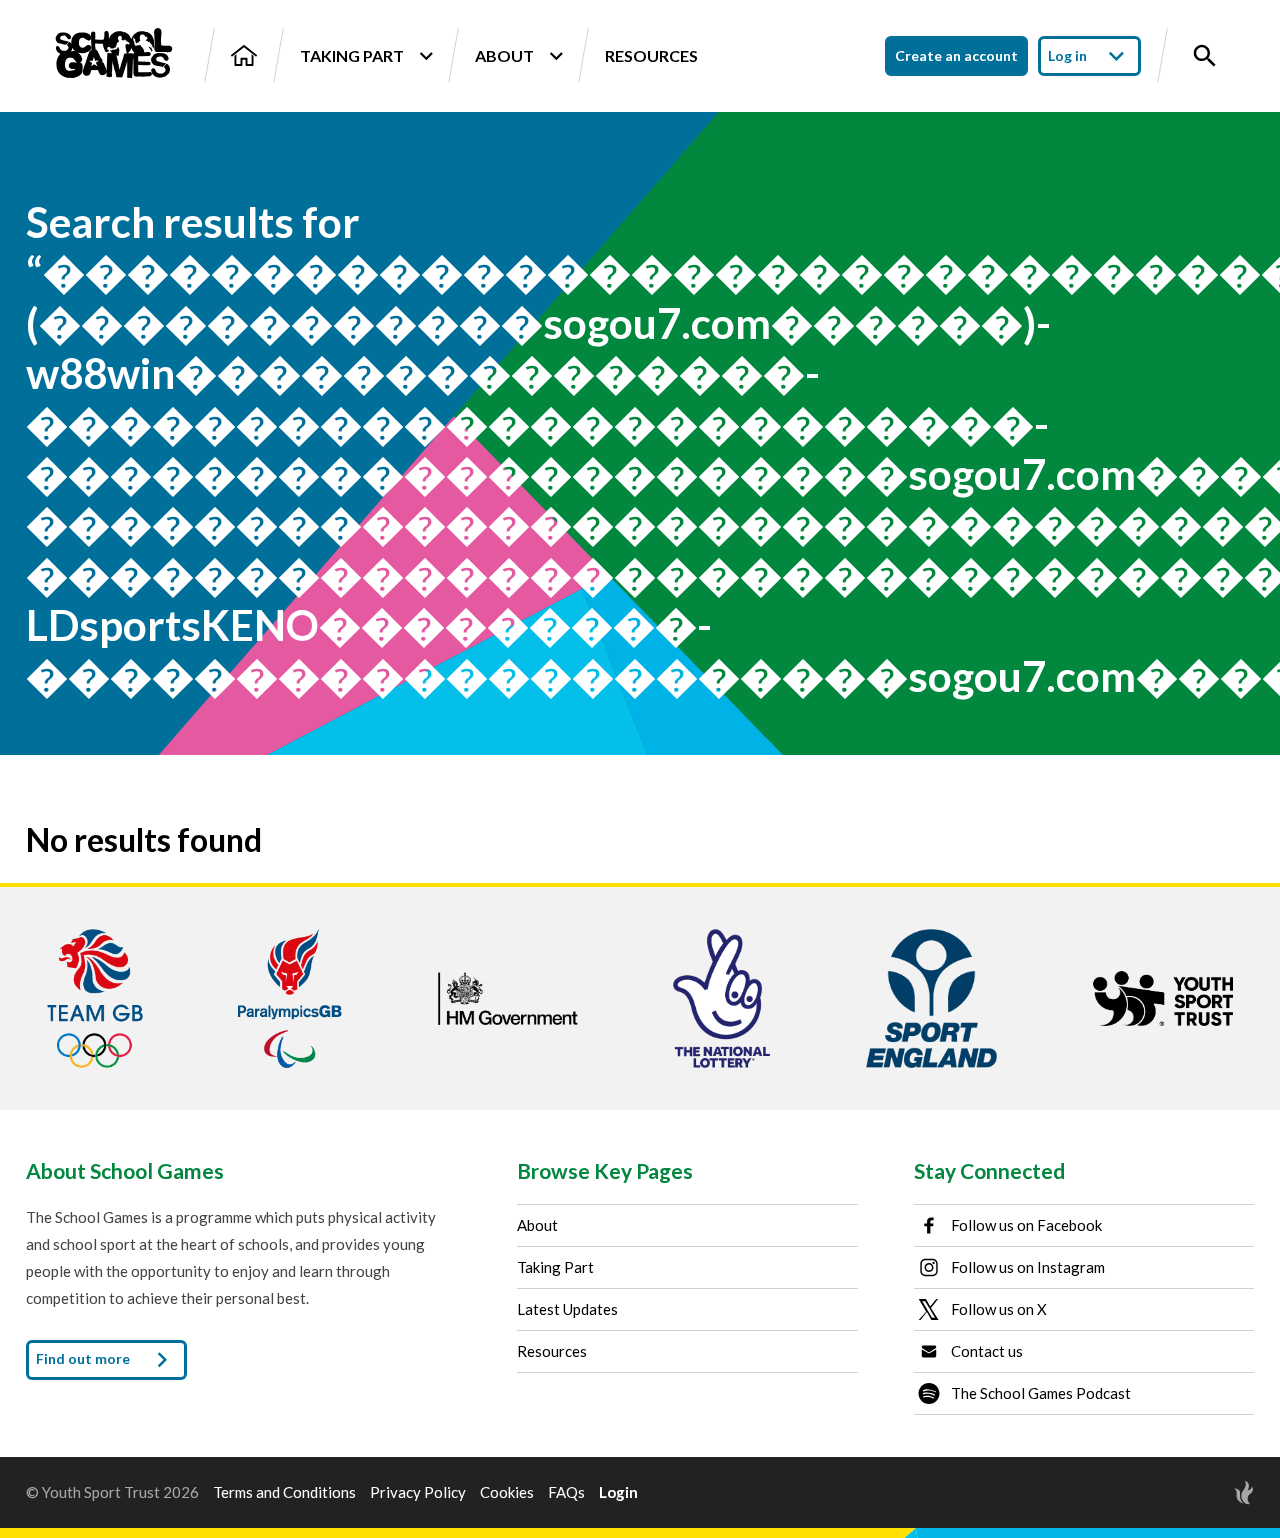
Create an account (956, 55)
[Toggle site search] (1205, 56)
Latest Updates (567, 1309)
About (504, 55)
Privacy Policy (418, 1492)
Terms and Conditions (284, 1492)
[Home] (244, 55)
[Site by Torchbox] (1204, 1492)
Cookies (507, 1492)
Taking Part (352, 55)
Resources (651, 55)
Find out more (84, 1358)
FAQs (566, 1492)
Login (618, 1492)
